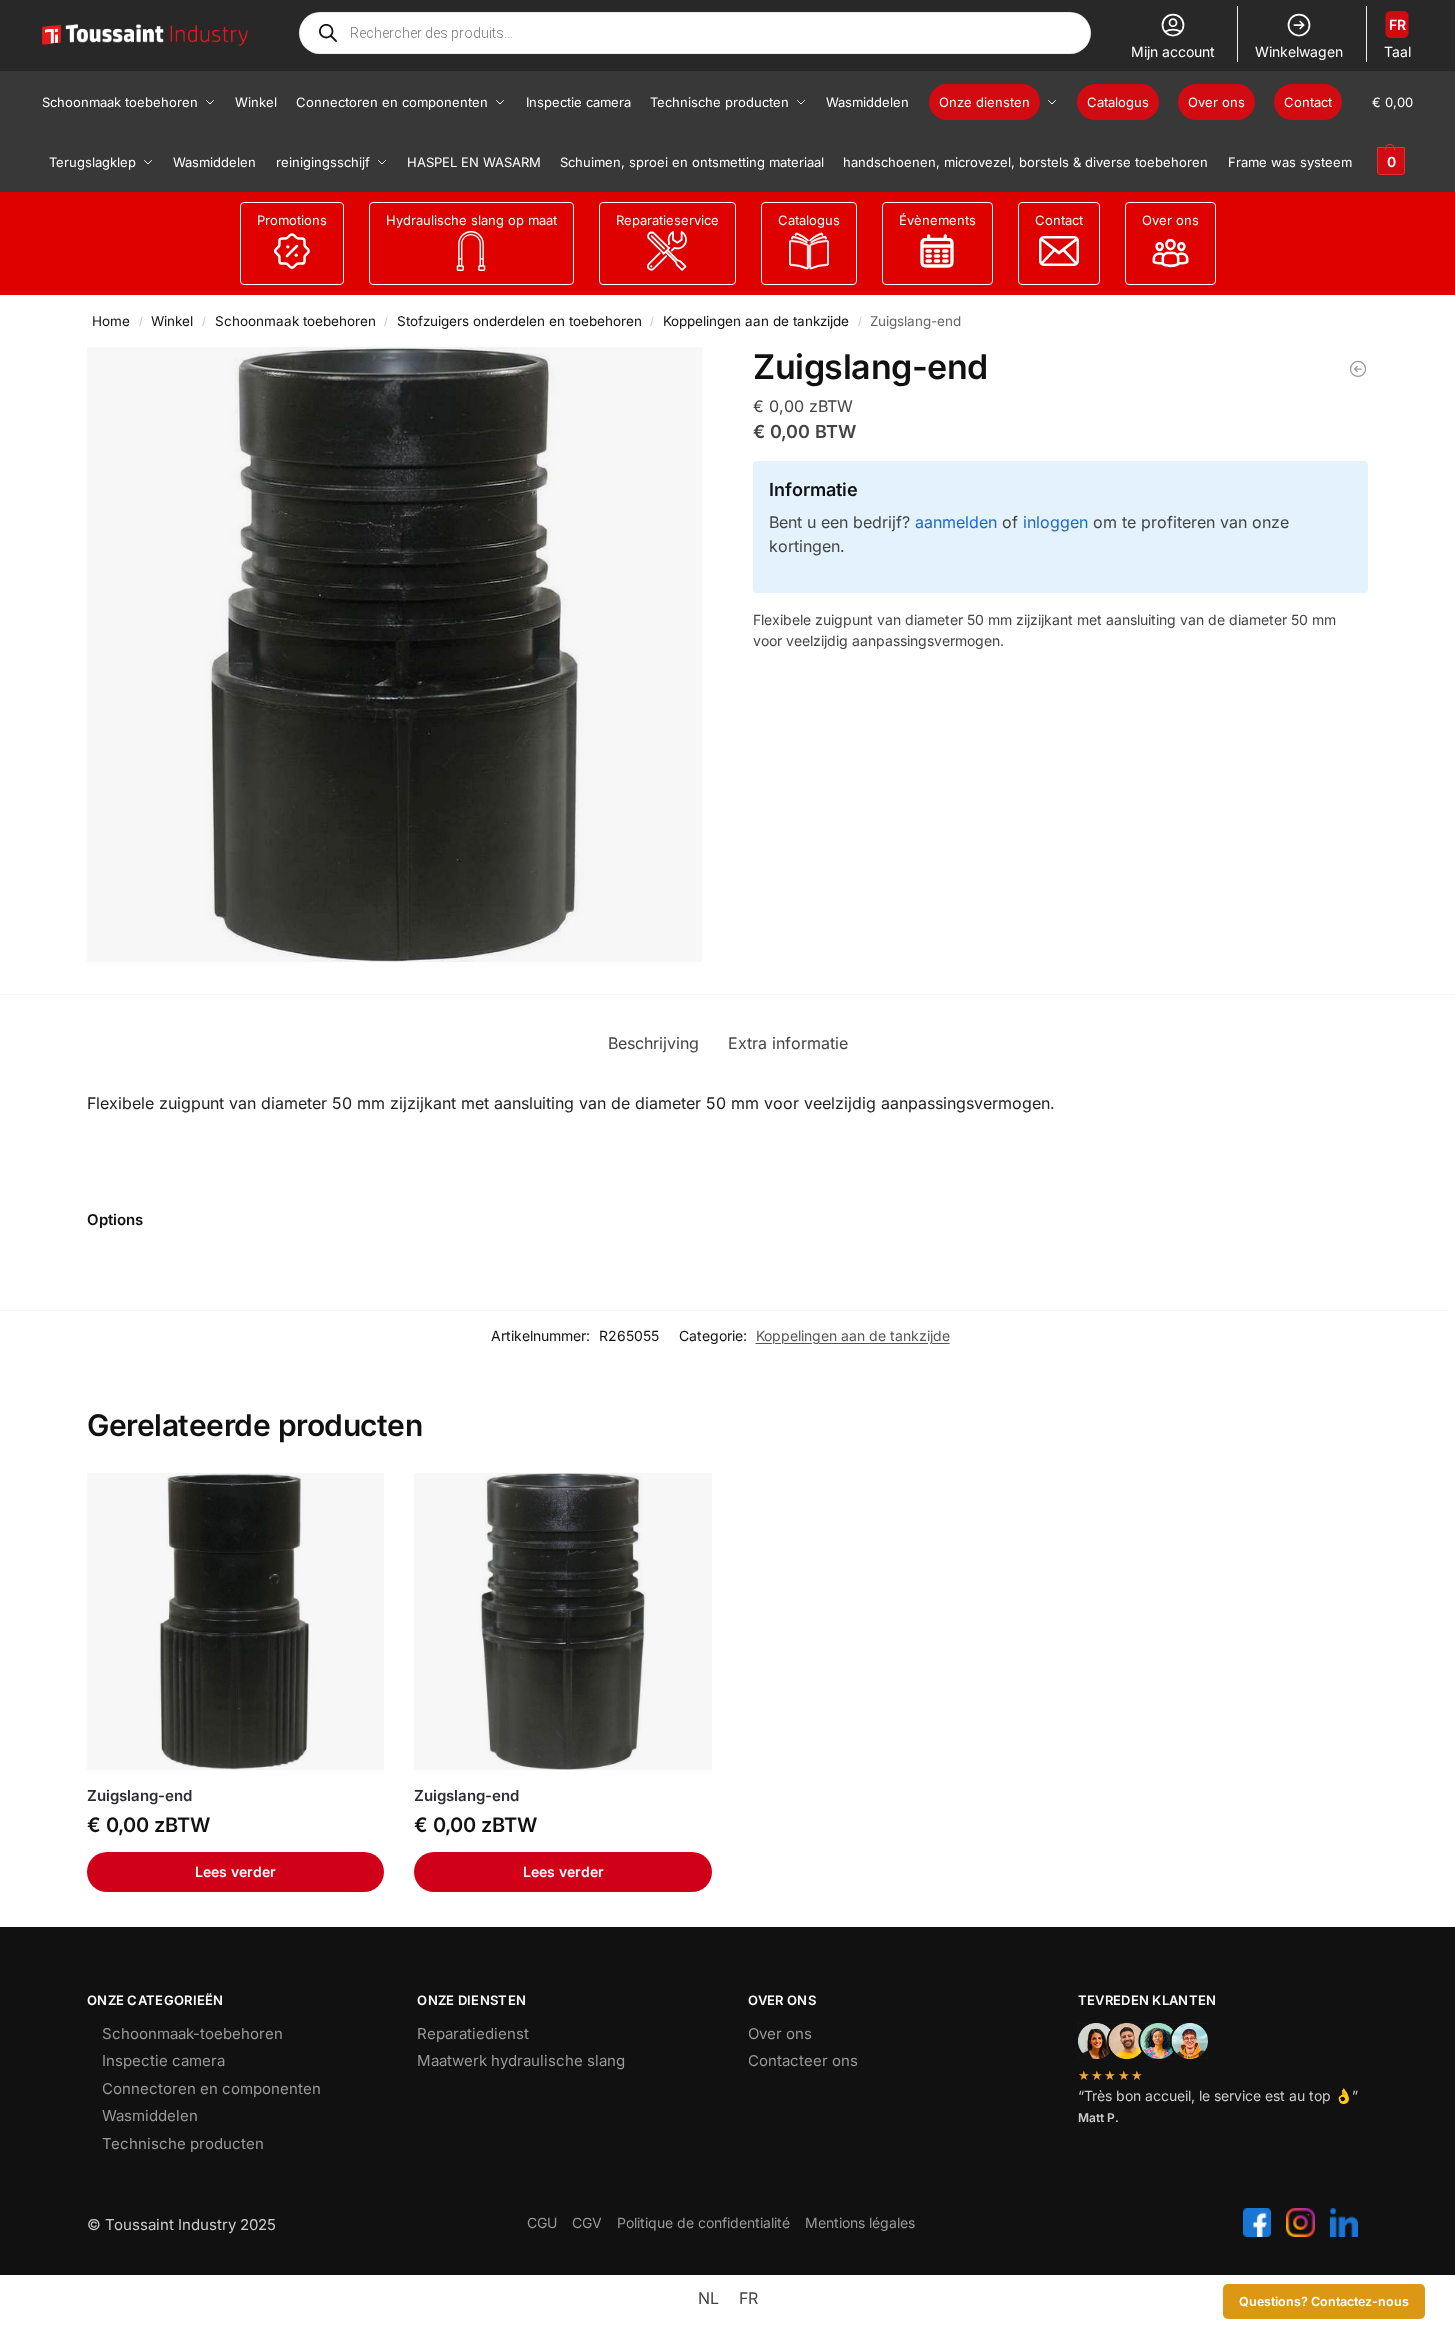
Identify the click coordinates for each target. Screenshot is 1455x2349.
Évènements (937, 220)
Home (111, 321)
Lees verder (235, 1871)
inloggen (1055, 522)
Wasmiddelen (150, 2115)
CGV (587, 2222)
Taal (1397, 38)
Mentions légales (860, 2222)
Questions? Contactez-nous (1324, 2301)
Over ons (1170, 220)
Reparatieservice (667, 220)
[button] (1392, 132)
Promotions (292, 220)
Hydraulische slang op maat (471, 220)
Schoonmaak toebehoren (295, 321)
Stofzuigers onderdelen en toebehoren (519, 321)
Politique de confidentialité (703, 2222)
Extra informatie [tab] (788, 1043)
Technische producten (183, 2143)
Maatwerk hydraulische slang (521, 2060)
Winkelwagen (1299, 51)
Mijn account (1173, 51)
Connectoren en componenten (211, 2088)
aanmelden (956, 522)
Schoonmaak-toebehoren (192, 2033)
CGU (542, 2222)
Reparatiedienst (473, 2033)
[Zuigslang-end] (1358, 369)
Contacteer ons (803, 2060)
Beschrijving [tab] (653, 1043)
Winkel (172, 321)
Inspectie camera (163, 2060)
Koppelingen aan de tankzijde (756, 321)
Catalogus (809, 220)
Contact (1059, 220)
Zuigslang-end (139, 1795)
